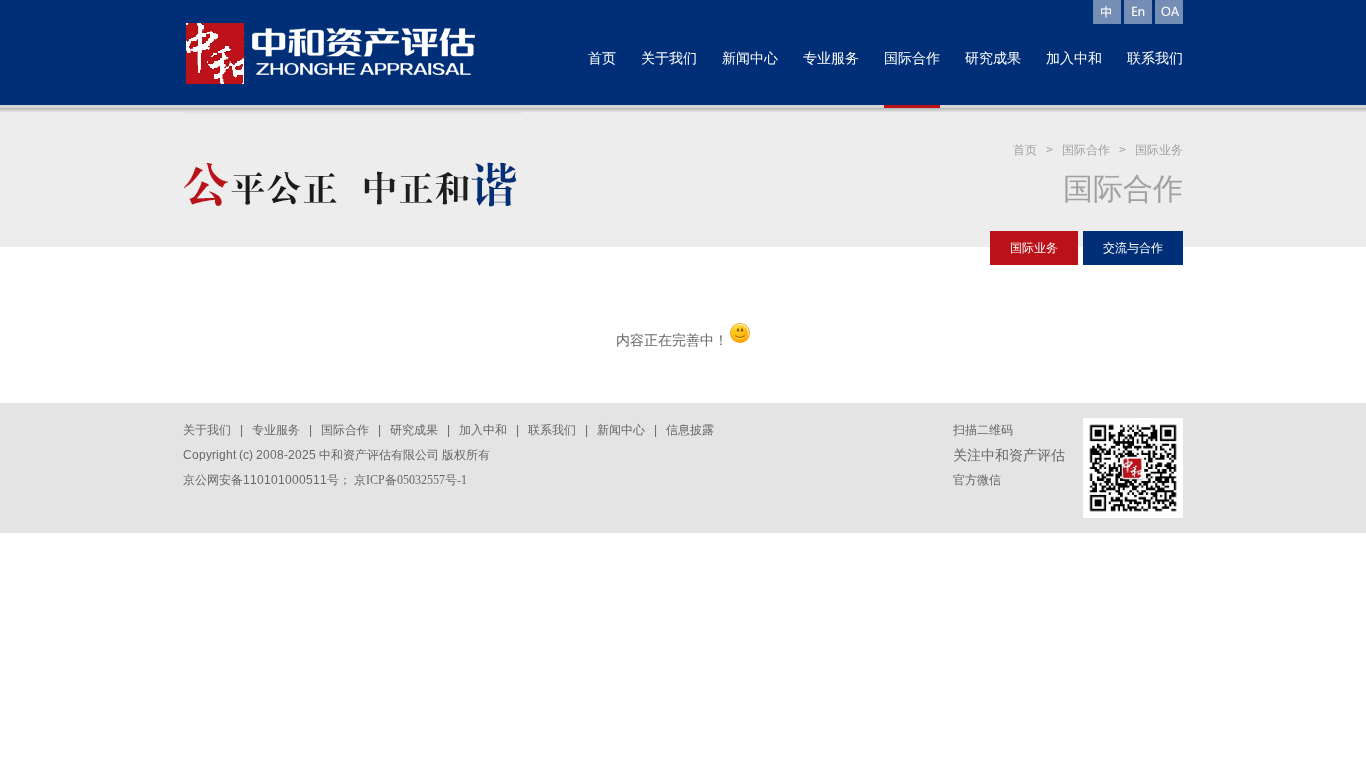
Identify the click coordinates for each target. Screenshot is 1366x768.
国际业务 (1159, 150)
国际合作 (1086, 150)
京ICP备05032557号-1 (410, 480)
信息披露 (690, 430)
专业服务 (276, 430)
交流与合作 (1133, 248)
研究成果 (414, 430)
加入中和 (483, 430)
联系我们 (552, 430)
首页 (1025, 150)
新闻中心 (621, 430)
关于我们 (207, 430)
